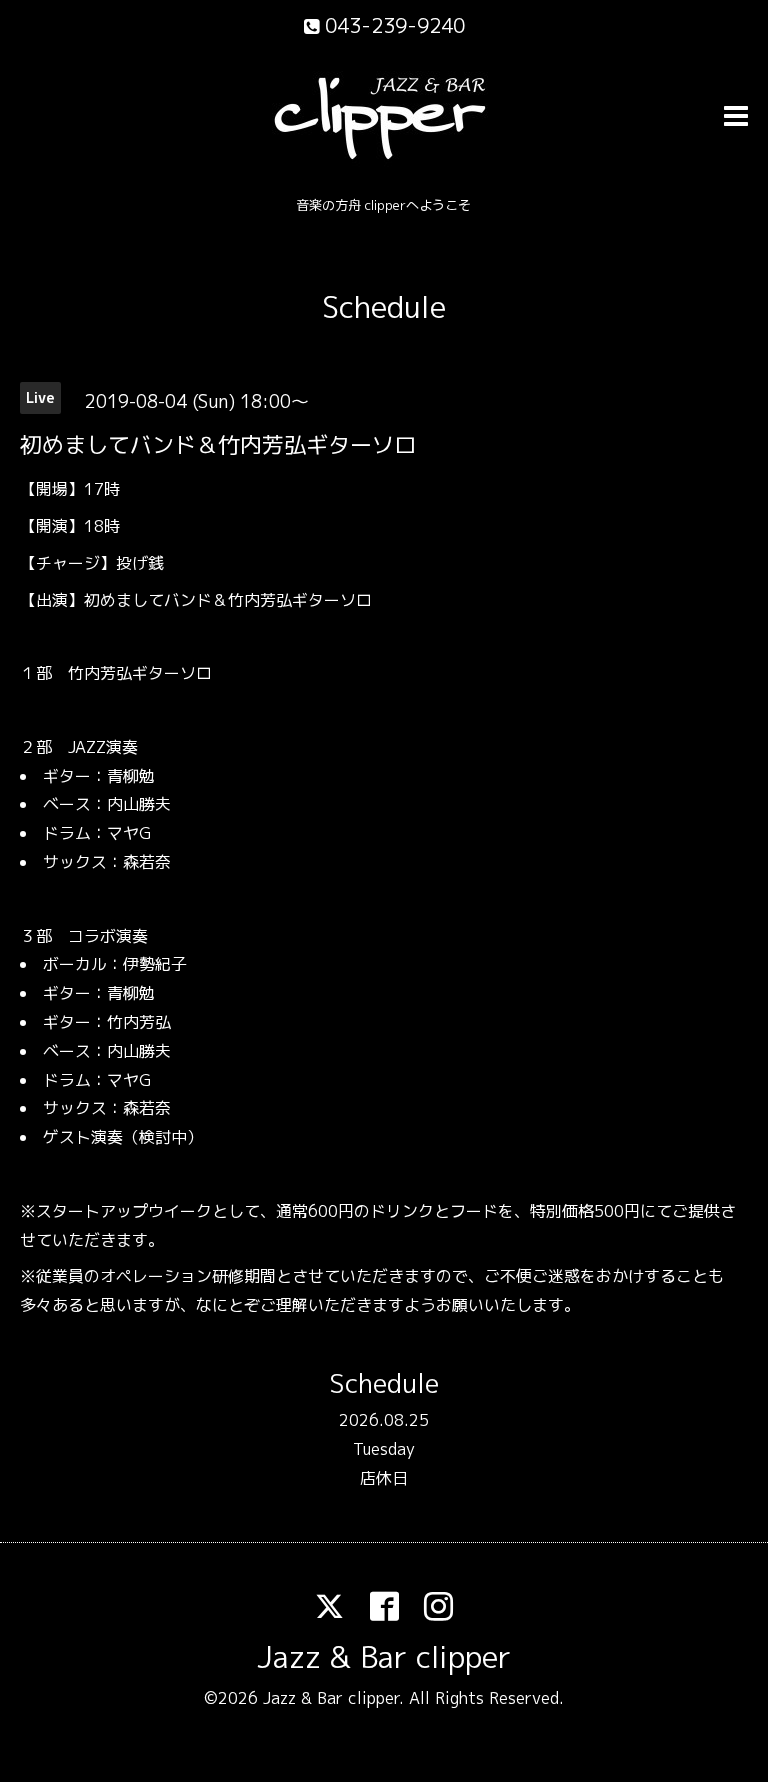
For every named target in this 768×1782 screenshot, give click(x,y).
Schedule (384, 307)
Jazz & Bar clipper (384, 1657)
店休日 (384, 1478)
